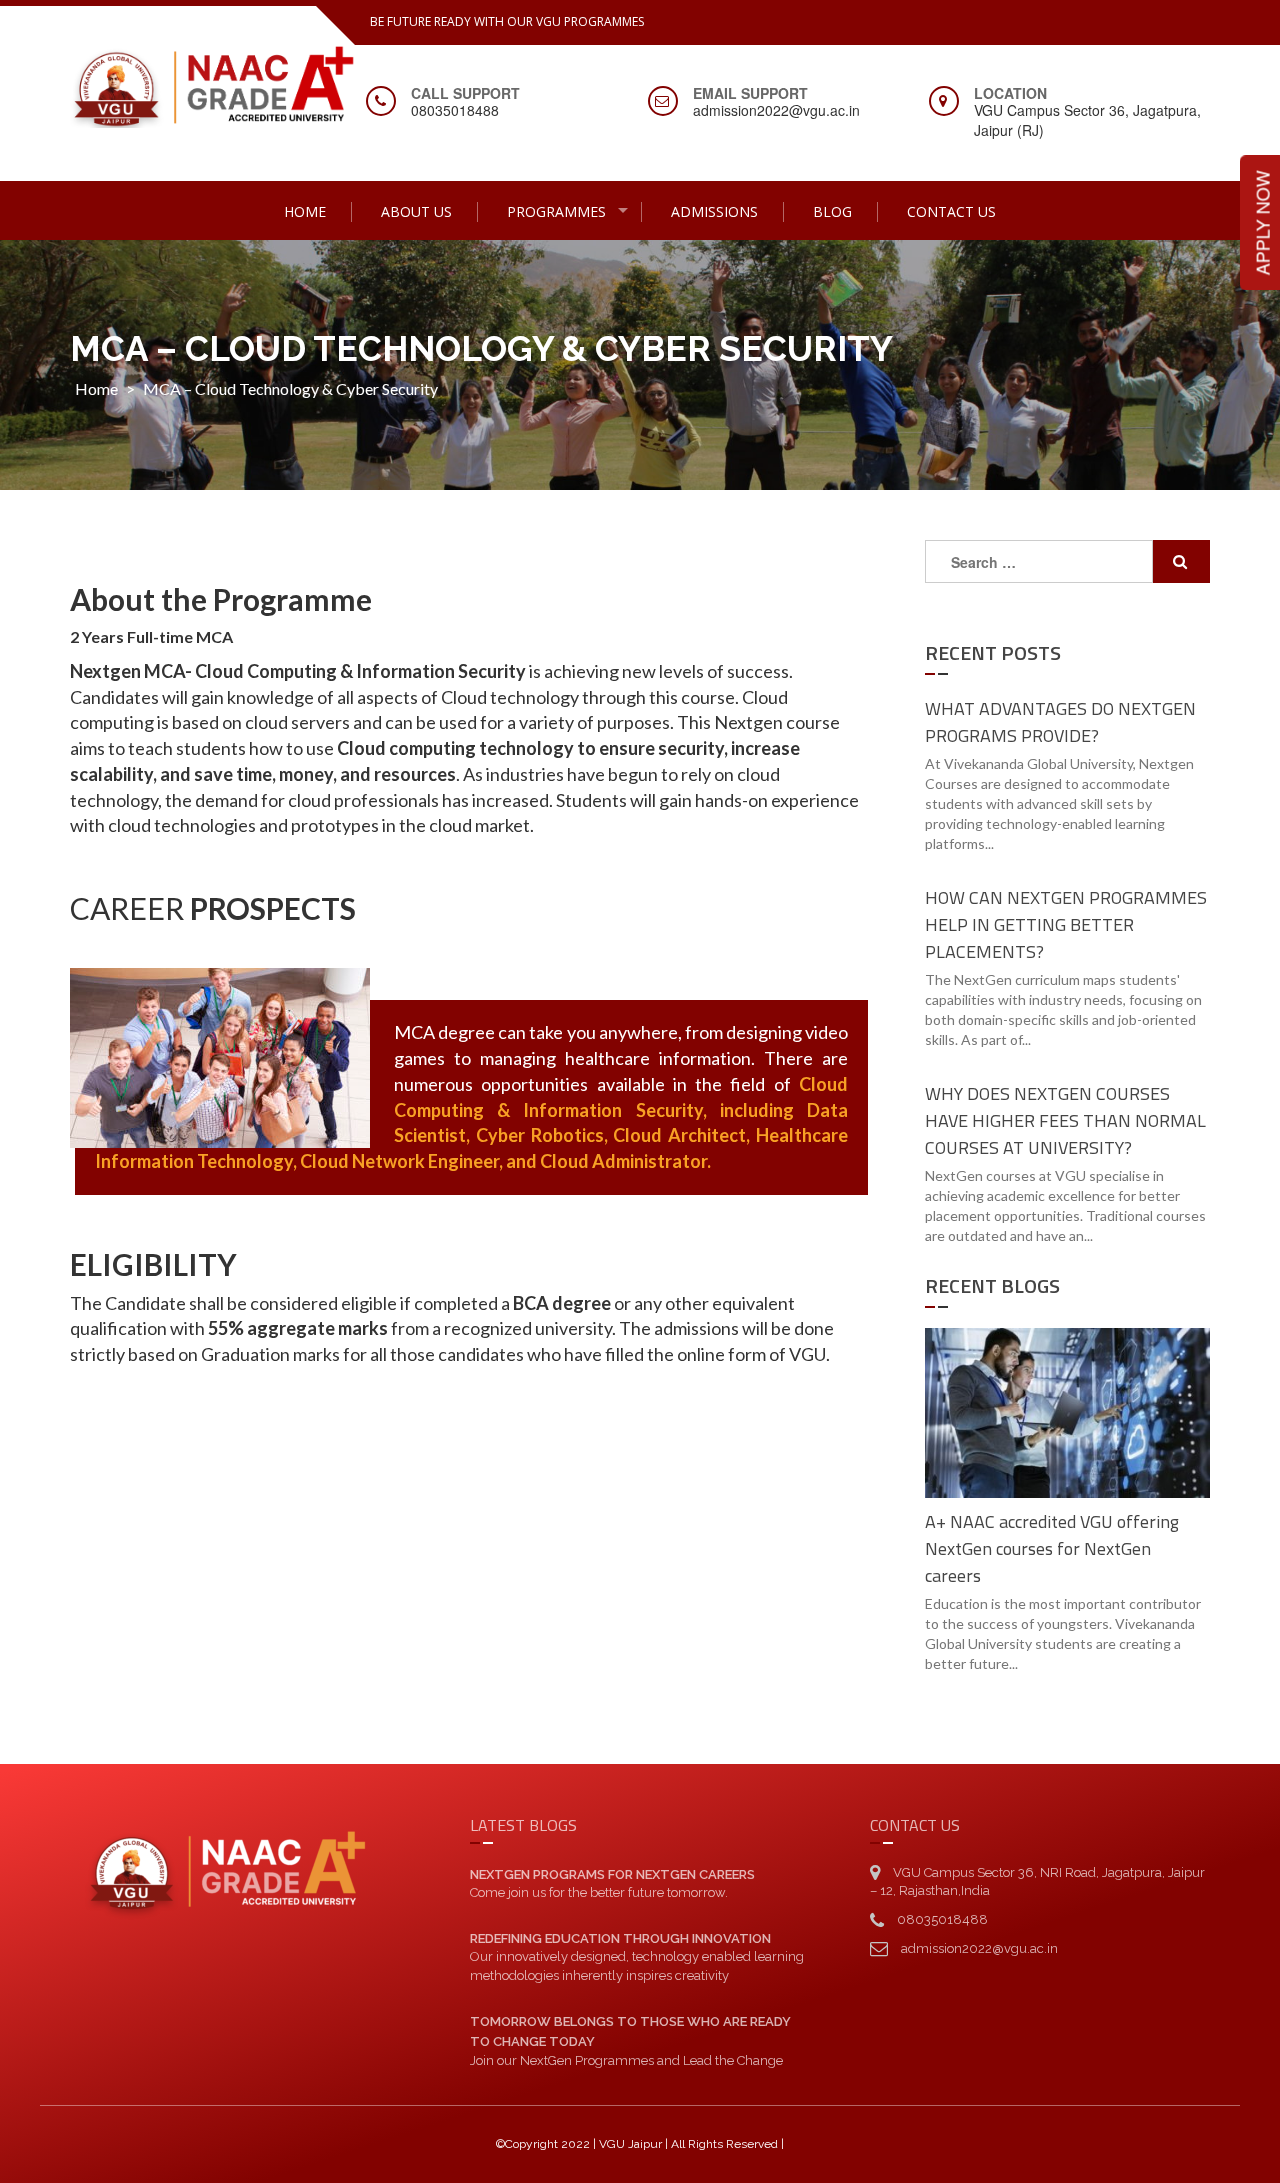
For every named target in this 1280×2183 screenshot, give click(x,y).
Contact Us (951, 211)
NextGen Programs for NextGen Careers (612, 1874)
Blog (832, 211)
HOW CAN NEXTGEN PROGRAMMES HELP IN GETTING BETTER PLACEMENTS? (1066, 924)
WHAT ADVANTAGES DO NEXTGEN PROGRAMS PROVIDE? (1060, 722)
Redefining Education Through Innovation (620, 1938)
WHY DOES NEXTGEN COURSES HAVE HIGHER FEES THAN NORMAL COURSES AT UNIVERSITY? (1065, 1120)
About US (416, 211)
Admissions (714, 211)
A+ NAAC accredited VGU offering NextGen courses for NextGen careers (1052, 1548)
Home (305, 211)
